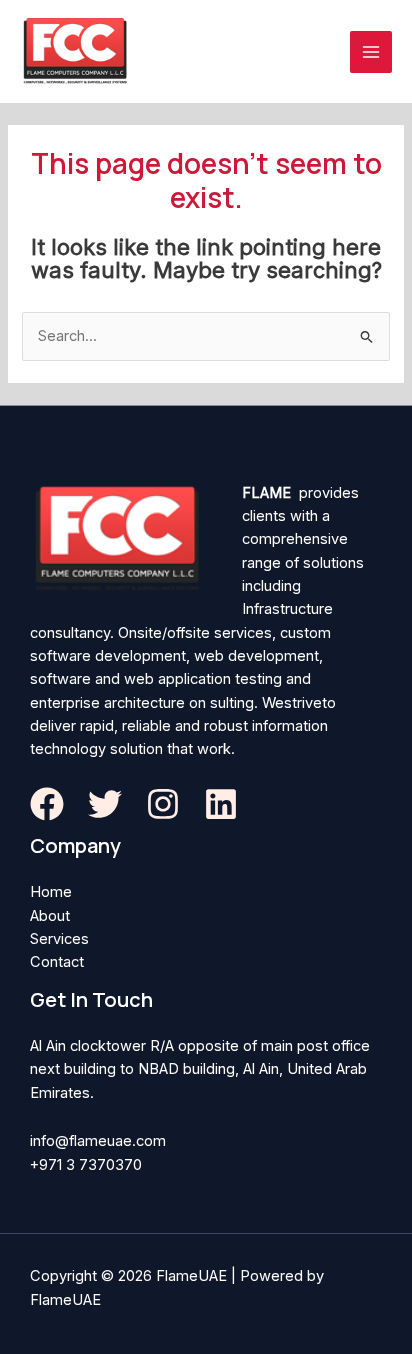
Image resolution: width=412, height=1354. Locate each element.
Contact (57, 962)
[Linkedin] (221, 804)
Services (59, 939)
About (50, 916)
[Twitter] (105, 804)
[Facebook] (47, 804)
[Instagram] (163, 804)
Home (51, 892)
